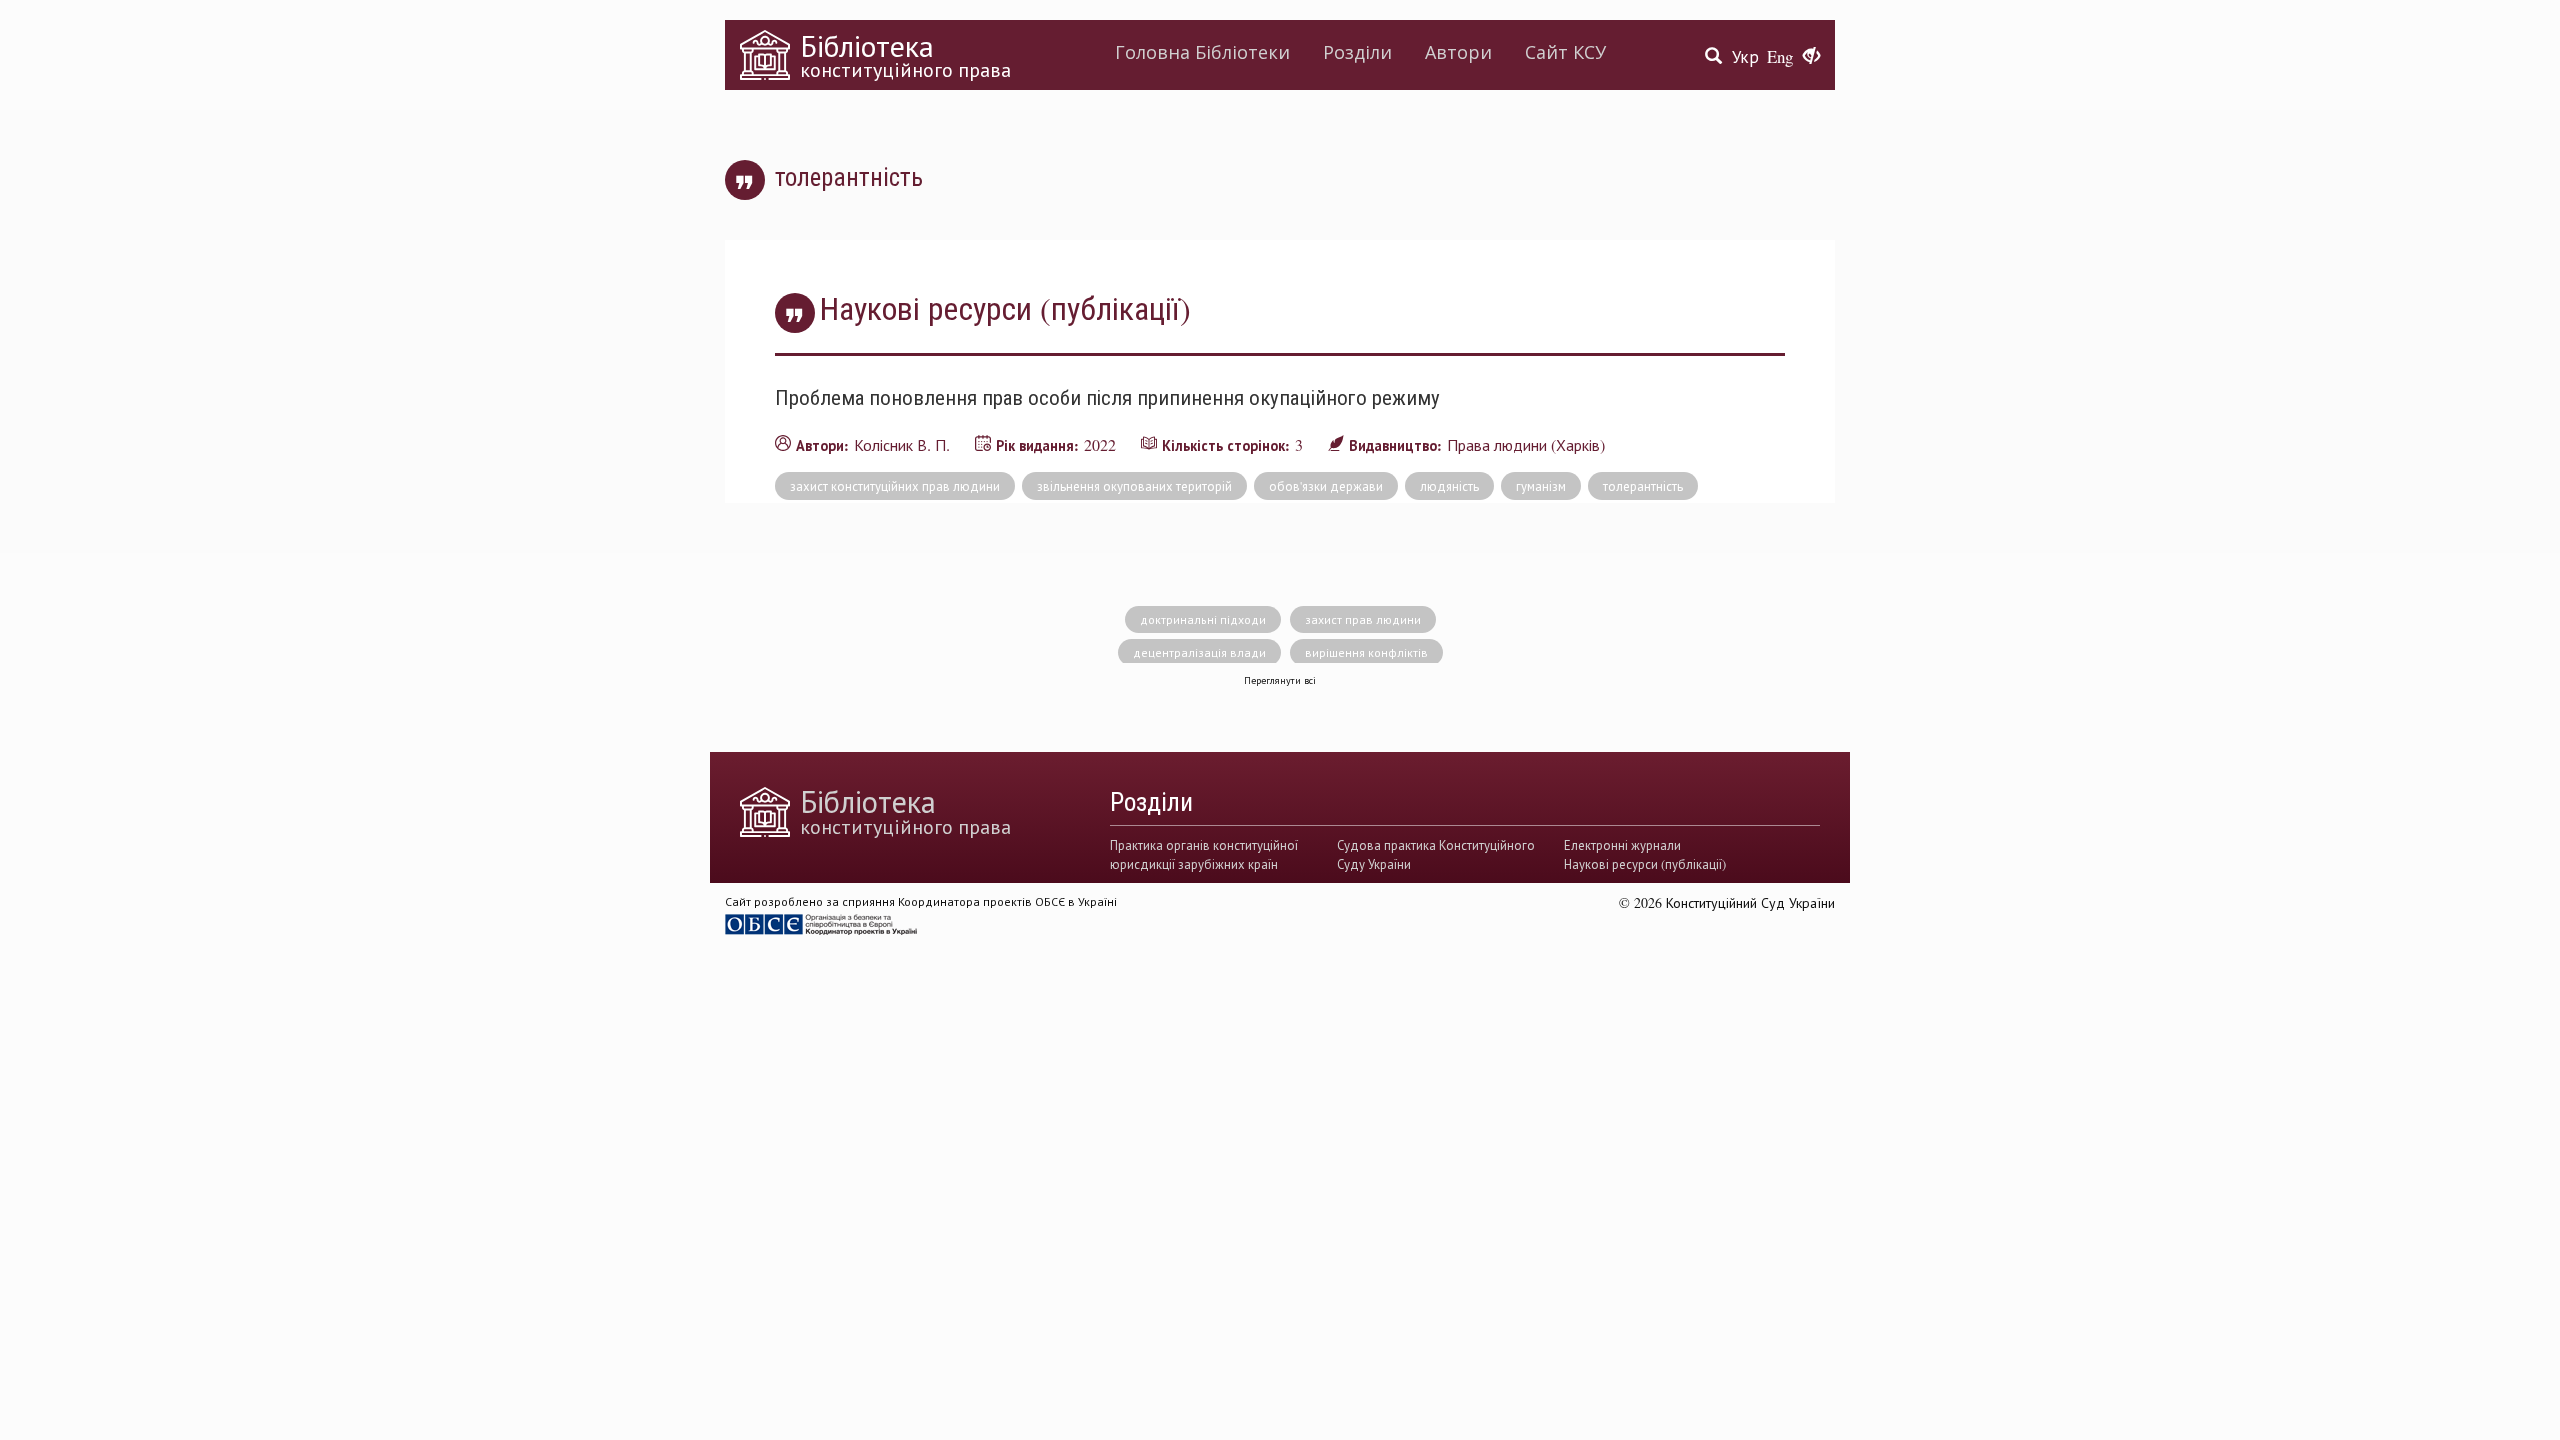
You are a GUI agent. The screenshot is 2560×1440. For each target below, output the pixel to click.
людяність (1449, 486)
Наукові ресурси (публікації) (1645, 864)
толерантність (1643, 486)
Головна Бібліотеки (1202, 52)
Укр (1745, 56)
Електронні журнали (1622, 845)
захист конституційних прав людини (895, 486)
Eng (1780, 56)
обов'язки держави (1326, 486)
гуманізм (1541, 486)
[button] (1811, 57)
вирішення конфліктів (1366, 652)
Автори (1458, 52)
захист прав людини (1363, 619)
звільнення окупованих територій (1134, 486)
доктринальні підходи (1203, 619)
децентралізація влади (1199, 652)
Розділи (1357, 52)
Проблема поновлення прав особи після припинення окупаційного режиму (1107, 397)
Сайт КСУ (1565, 52)
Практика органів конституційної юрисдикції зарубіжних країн (1204, 854)
